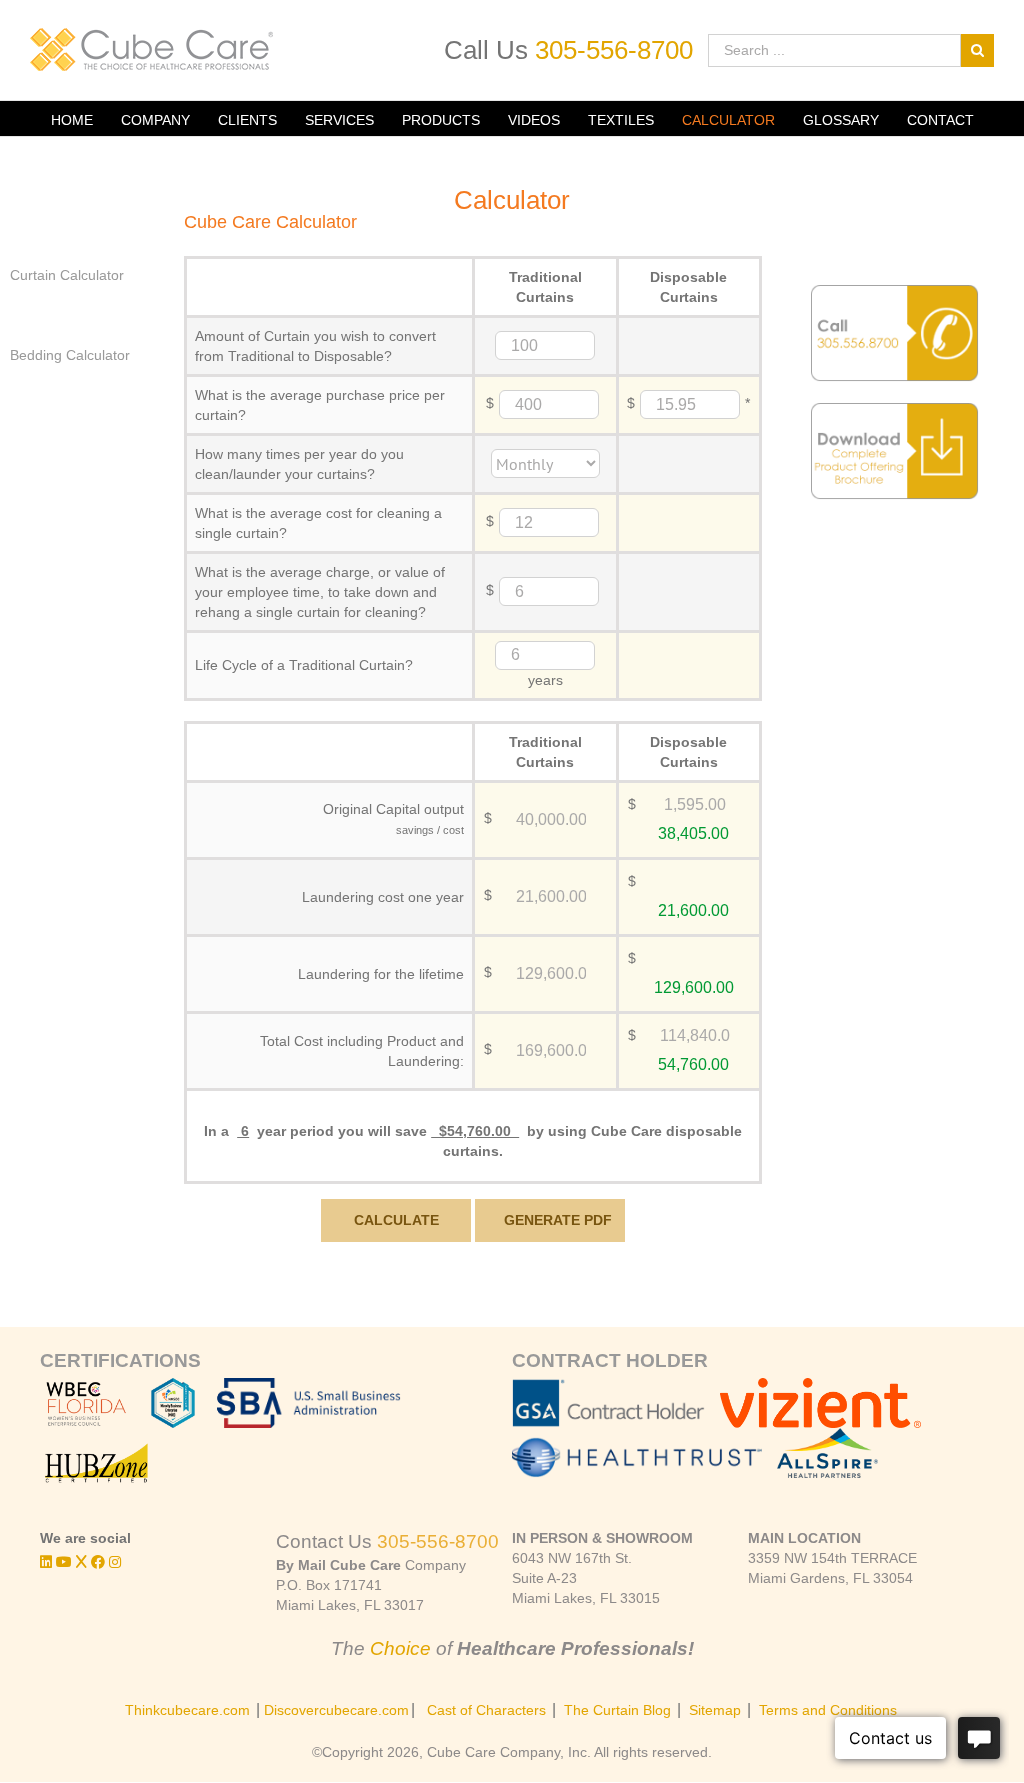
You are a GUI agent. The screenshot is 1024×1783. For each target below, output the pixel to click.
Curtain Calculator (67, 275)
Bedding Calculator (70, 355)
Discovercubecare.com (336, 1710)
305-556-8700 (614, 50)
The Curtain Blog (617, 1710)
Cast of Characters (486, 1710)
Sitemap (715, 1710)
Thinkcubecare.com (187, 1710)
